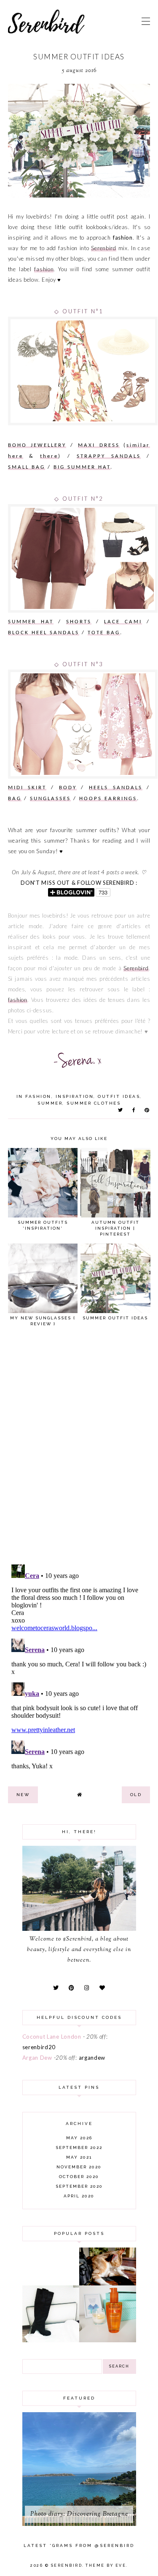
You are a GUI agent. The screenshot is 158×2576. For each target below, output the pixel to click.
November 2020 (79, 2167)
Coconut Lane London (52, 2037)
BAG (15, 799)
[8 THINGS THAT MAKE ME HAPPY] (108, 2283)
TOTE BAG (104, 633)
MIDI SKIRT (27, 788)
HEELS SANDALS (116, 788)
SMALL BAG (27, 467)
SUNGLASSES (50, 799)
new (23, 1795)
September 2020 (79, 2186)
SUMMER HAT (31, 622)
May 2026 (79, 2138)
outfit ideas (119, 1096)
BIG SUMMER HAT (82, 467)
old (136, 1795)
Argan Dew (37, 2058)
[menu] (146, 21)
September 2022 (79, 2148)
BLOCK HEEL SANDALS (44, 633)
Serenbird (103, 248)
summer (50, 1103)
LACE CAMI (123, 622)
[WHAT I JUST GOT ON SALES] (51, 2340)
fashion (44, 269)
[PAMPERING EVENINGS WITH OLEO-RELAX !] (108, 2340)
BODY (68, 788)
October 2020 (79, 2177)
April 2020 (79, 2196)
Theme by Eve (106, 2565)
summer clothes (94, 1103)
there (49, 456)
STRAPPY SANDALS (109, 456)
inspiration (75, 1096)
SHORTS (79, 622)
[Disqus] (79, 1449)
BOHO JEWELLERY (37, 445)
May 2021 (79, 2157)
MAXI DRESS (99, 445)
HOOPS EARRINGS (108, 799)
